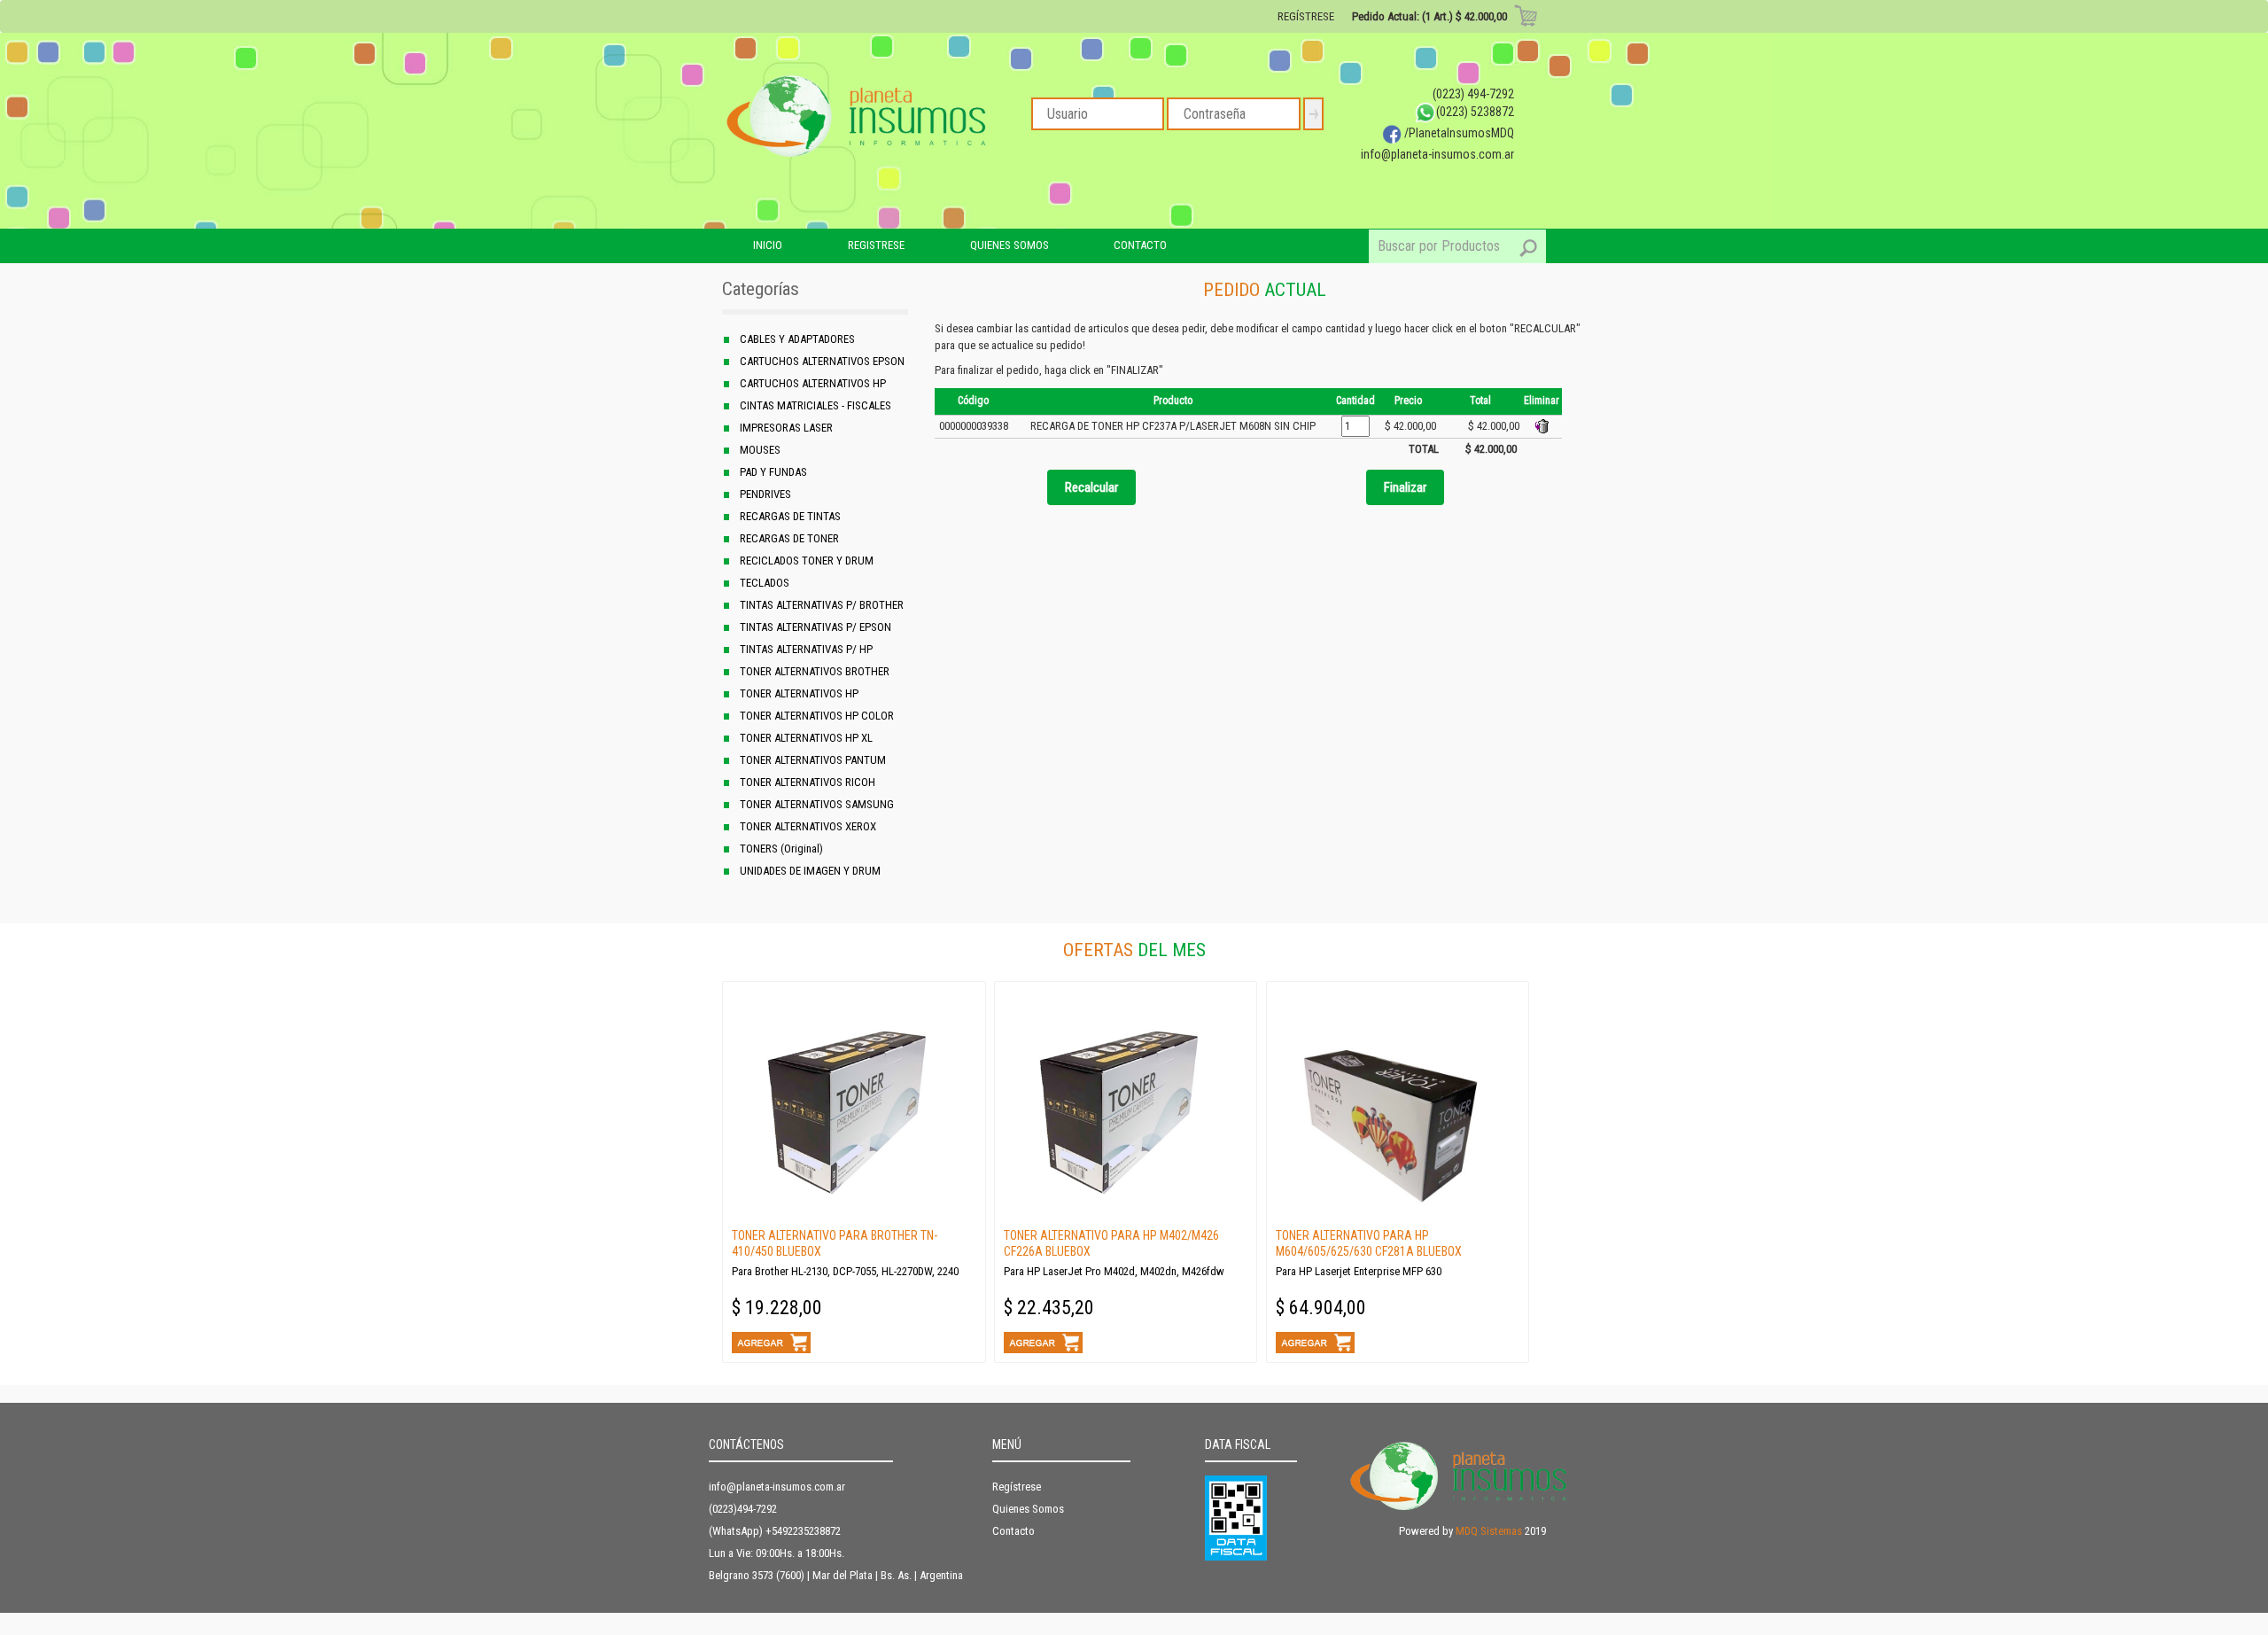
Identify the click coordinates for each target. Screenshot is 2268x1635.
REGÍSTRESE (1306, 16)
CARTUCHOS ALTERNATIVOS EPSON (822, 361)
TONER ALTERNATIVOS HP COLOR (817, 716)
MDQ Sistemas (1489, 1531)
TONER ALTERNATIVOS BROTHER (815, 671)
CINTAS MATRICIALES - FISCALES (816, 405)
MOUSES (760, 450)
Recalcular (1091, 487)
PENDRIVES (765, 494)
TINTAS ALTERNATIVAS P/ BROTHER (822, 605)
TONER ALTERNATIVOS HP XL (806, 738)
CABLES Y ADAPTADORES (797, 339)
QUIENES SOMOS (1010, 245)
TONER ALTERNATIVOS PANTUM (813, 760)
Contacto (1014, 1531)
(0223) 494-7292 (1473, 94)
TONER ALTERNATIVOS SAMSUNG (817, 804)
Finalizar (1405, 487)
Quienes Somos (1028, 1509)
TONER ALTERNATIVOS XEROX (808, 826)
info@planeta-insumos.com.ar (1437, 154)
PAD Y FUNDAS (773, 472)
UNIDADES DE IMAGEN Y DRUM (810, 871)
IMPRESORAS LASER (786, 428)
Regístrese (1017, 1487)
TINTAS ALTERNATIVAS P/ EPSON (816, 627)
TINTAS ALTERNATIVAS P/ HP (806, 649)
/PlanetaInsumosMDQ (1458, 133)
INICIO (768, 245)
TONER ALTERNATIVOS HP (799, 693)
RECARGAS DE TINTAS (790, 516)
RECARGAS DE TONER (789, 538)
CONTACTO (1140, 245)
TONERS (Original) (781, 849)
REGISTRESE (876, 245)
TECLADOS (765, 583)
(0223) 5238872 (1475, 112)
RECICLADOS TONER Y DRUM (807, 561)
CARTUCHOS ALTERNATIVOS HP (813, 383)
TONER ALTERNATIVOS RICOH (808, 782)
